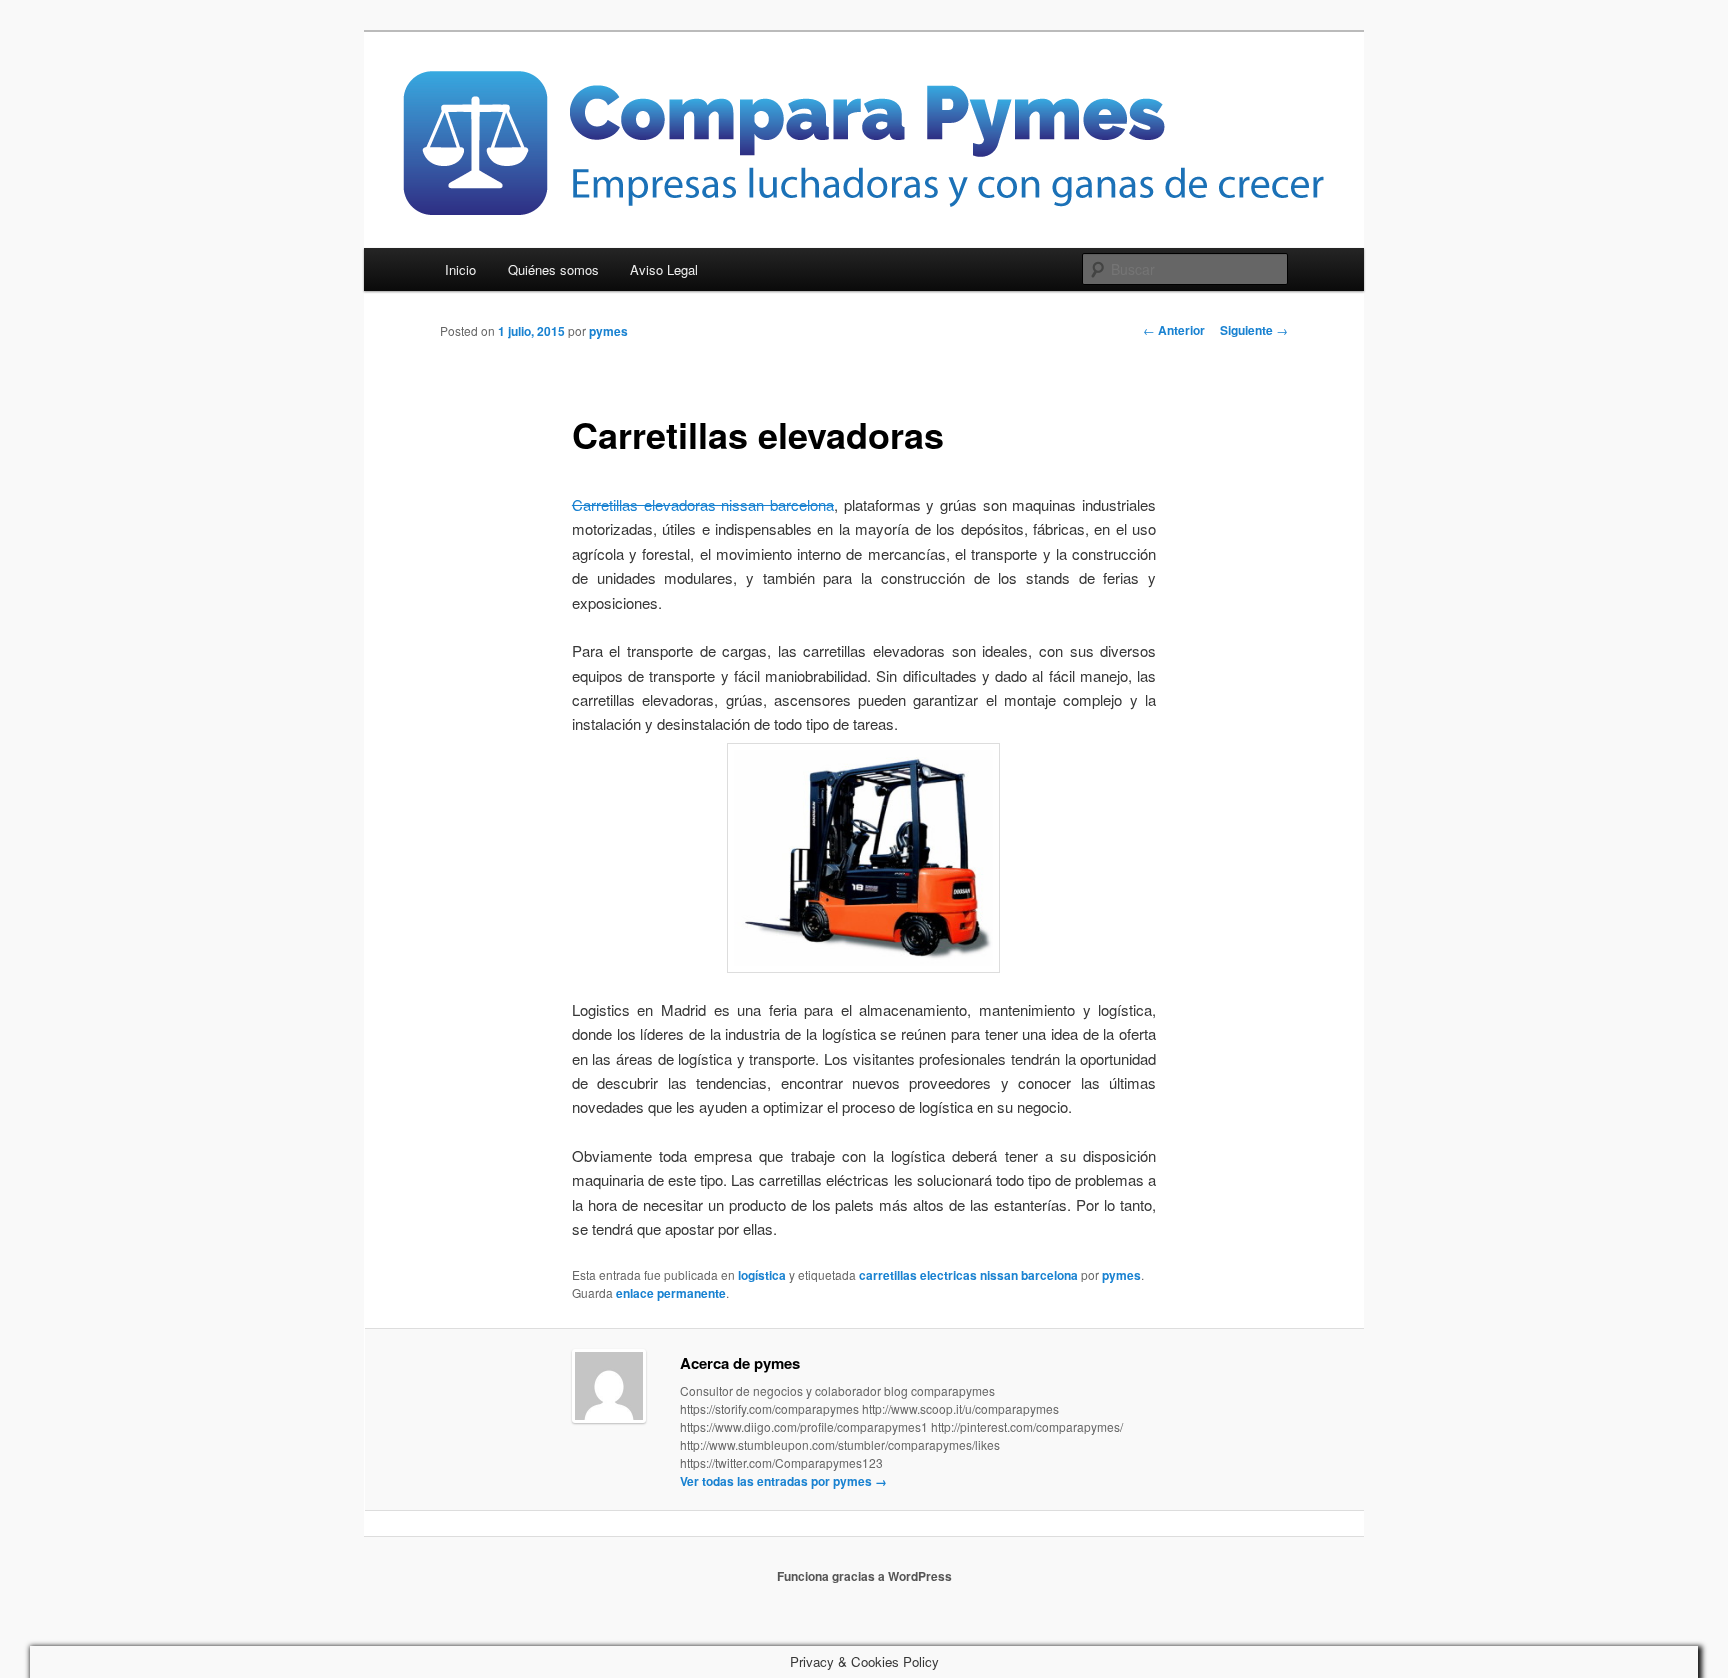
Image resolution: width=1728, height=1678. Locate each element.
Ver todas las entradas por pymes (783, 1481)
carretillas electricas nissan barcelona (968, 1275)
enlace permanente (671, 1293)
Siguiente (1254, 330)
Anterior (1174, 330)
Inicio (460, 269)
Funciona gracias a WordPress (864, 1576)
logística (762, 1275)
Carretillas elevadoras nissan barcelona (703, 504)
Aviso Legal (664, 269)
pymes (608, 331)
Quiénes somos (553, 269)
